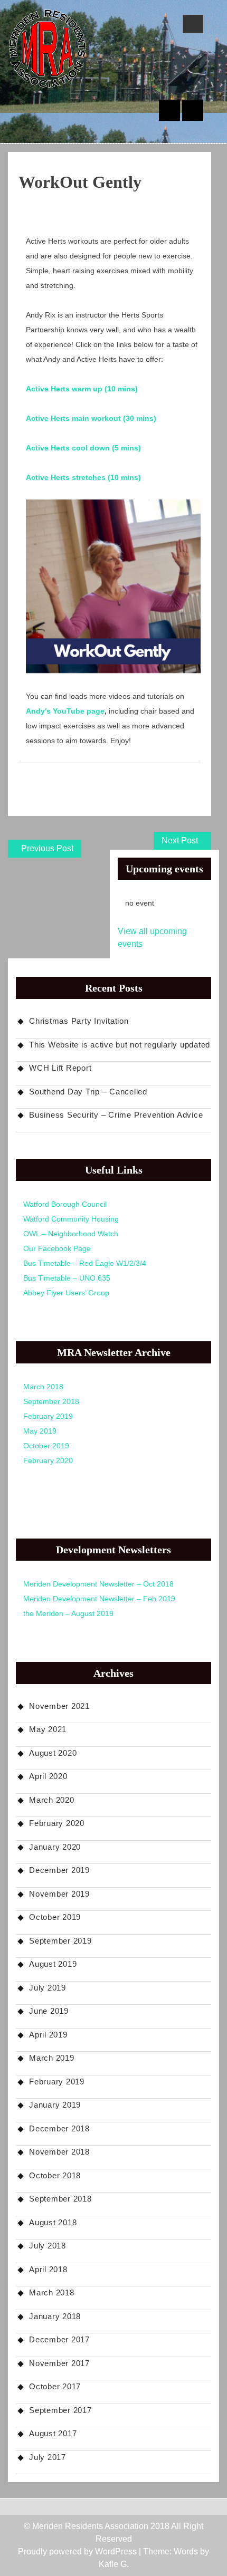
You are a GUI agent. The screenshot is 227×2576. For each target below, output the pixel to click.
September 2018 (51, 1401)
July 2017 (48, 2457)
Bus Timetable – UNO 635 (67, 1278)
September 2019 (60, 1941)
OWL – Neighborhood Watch (71, 1234)
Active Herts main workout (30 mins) (91, 418)
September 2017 (60, 2410)
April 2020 (48, 1776)
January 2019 (55, 2105)
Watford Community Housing (71, 1219)
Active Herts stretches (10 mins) (83, 477)
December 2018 (59, 2128)
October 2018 (55, 2175)
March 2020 (52, 1800)
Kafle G (113, 2564)
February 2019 (48, 1416)
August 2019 (53, 1964)
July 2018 (48, 2246)
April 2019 (48, 2035)
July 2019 (48, 1988)
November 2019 (59, 1894)
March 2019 (52, 2058)
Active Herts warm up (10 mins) (82, 389)
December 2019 (59, 1870)
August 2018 (53, 2222)
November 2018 (59, 2152)
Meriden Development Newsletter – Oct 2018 (98, 1584)
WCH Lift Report (60, 1068)
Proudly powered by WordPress (77, 2551)
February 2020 (48, 1460)
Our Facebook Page (57, 1248)
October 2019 (46, 1446)
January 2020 (55, 1847)
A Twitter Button (169, 110)
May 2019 (40, 1431)
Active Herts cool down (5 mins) (83, 448)
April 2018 (48, 2269)
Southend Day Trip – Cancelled (88, 1092)
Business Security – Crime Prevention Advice (116, 1115)
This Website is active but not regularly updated (120, 1045)
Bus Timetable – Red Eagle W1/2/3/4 (85, 1263)
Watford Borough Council (65, 1204)
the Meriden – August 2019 (68, 1613)
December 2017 (59, 2339)
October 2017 (55, 2386)
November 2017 (59, 2363)
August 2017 (53, 2433)
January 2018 (55, 2316)
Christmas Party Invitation (79, 1021)
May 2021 (48, 1729)
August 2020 (53, 1753)
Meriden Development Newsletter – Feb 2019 (99, 1599)
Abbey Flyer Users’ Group (66, 1293)
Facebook (193, 110)
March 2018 (43, 1387)
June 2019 (49, 2011)
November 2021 (59, 1706)
